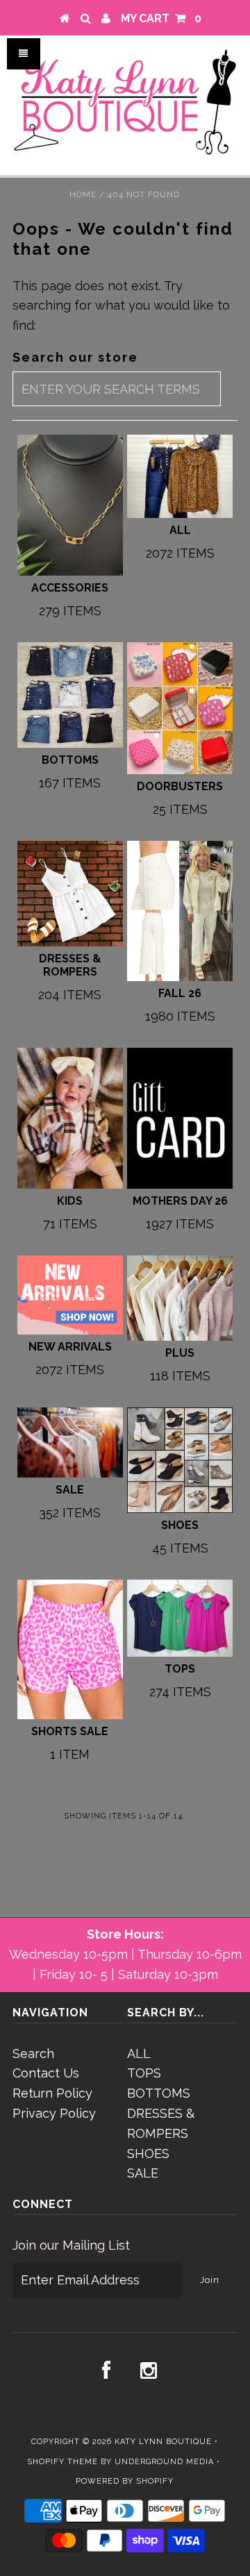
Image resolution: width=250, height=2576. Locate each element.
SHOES (148, 2153)
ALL (139, 2054)
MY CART (161, 18)
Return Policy (52, 2093)
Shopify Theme (62, 2462)
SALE (143, 2173)
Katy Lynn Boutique (163, 2442)
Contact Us (46, 2073)
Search (33, 2054)
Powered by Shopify (125, 2481)
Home (83, 194)
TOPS (144, 2073)
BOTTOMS (159, 2093)
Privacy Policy (54, 2113)
